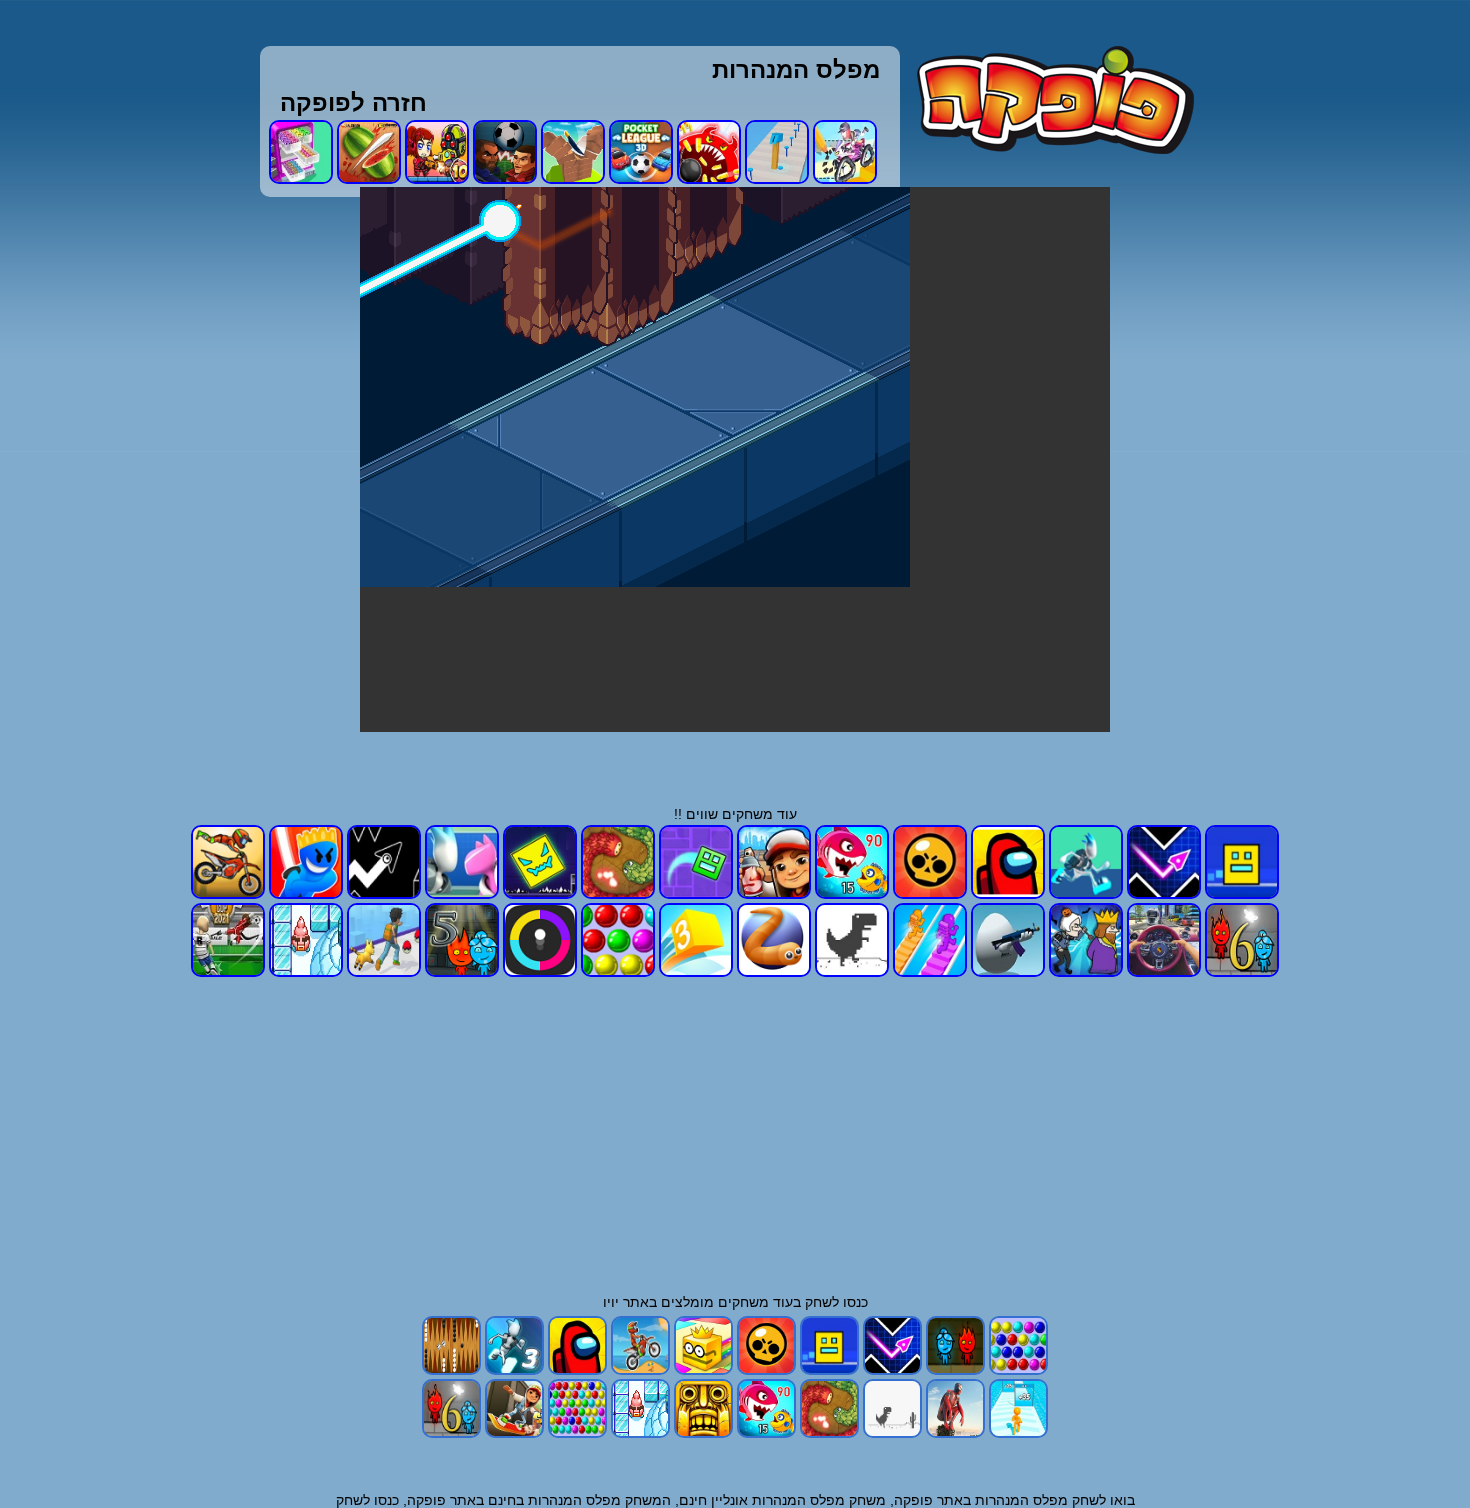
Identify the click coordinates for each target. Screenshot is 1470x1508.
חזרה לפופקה (353, 102)
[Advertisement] (1347, 487)
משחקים (743, 1302)
